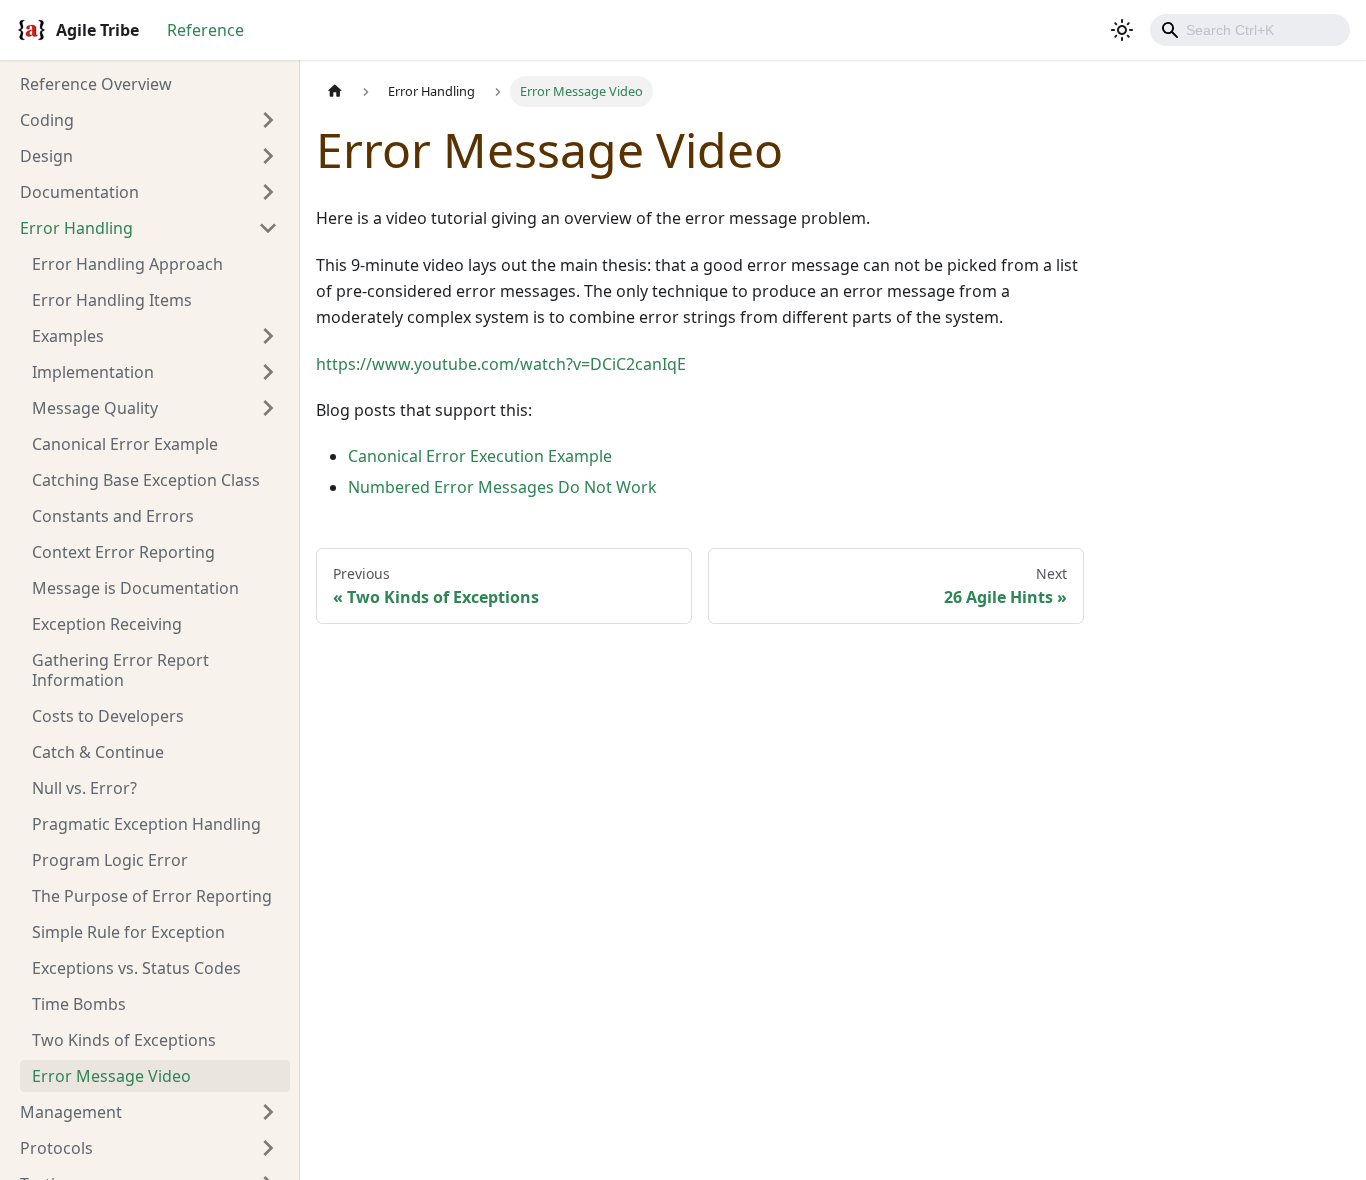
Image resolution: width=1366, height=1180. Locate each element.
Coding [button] (47, 120)
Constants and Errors (113, 516)
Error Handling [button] (76, 228)
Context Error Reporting (123, 552)
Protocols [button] (56, 1148)
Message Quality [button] (95, 408)
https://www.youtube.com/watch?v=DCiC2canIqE (501, 364)
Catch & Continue (98, 752)
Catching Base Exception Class (146, 480)
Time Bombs (79, 1004)
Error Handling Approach (127, 264)
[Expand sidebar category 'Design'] (268, 156)
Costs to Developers (108, 716)
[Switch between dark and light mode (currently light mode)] (1122, 30)
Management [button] (71, 1112)
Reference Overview (96, 84)
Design (46, 156)
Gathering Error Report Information (120, 670)
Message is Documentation (135, 588)
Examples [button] (68, 336)
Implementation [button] (93, 372)
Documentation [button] (79, 192)
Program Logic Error (110, 860)
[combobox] (1250, 30)
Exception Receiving (107, 624)
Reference (205, 30)
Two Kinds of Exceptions (124, 1040)
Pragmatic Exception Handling (146, 824)
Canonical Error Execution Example (480, 456)
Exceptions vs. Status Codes (136, 968)
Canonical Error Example (125, 444)
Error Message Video (111, 1076)
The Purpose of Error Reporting (152, 896)
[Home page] (335, 91)
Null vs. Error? (84, 788)
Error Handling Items (112, 300)
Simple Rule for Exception (128, 932)
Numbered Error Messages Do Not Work (502, 487)
